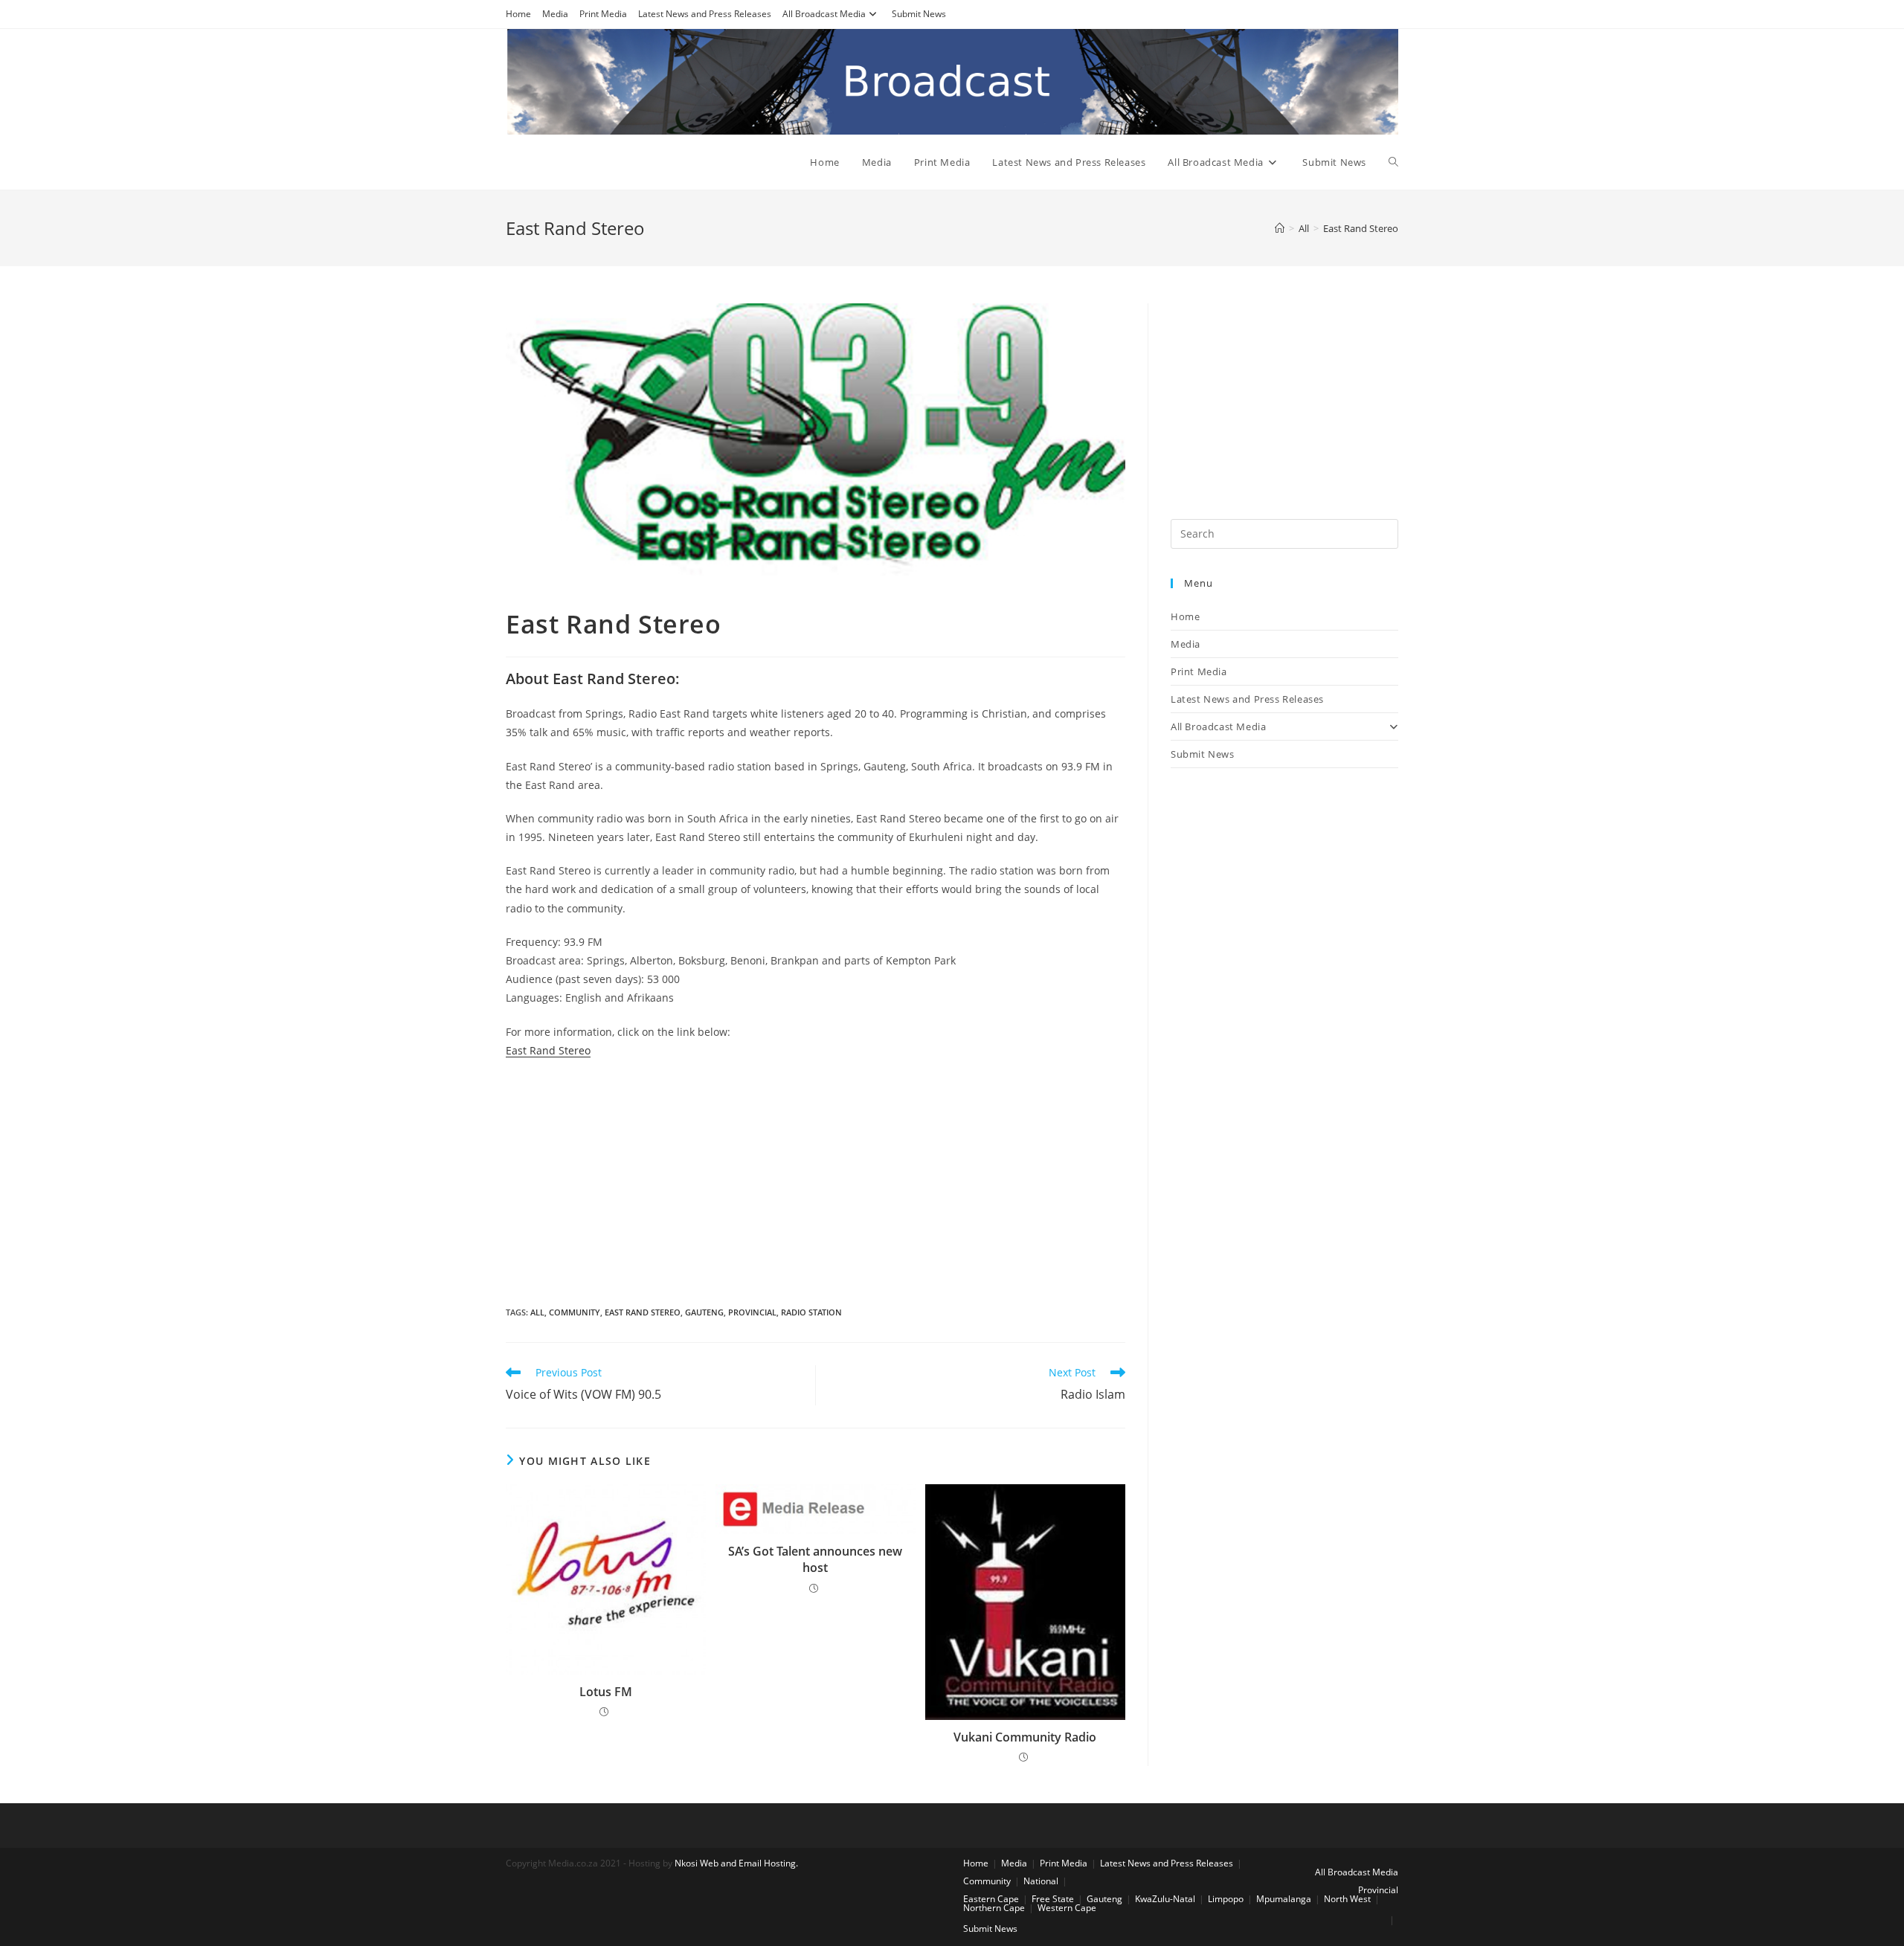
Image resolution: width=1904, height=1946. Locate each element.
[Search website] (1393, 162)
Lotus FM (606, 1692)
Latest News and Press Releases (705, 14)
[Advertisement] (816, 1179)
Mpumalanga (1284, 1899)
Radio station (811, 1312)
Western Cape (1067, 1908)
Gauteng (704, 1312)
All (537, 1312)
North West (1347, 1899)
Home (518, 14)
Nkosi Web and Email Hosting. (736, 1863)
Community (575, 1312)
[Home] (1280, 228)
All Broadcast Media (824, 14)
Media (555, 14)
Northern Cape (994, 1908)
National (1041, 1881)
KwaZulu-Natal (1165, 1899)
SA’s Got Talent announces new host (815, 1559)
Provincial (752, 1312)
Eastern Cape (991, 1899)
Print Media (603, 14)
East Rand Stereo (548, 1050)
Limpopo (1226, 1899)
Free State (1053, 1899)
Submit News (919, 14)
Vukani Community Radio (1025, 1737)
